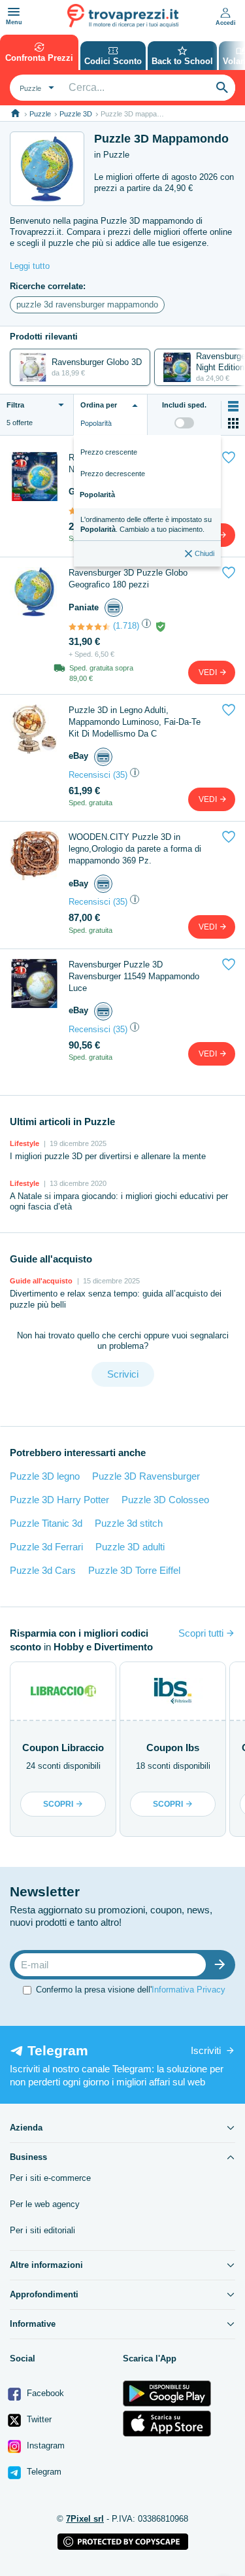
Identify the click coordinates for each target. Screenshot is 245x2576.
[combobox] (35, 88)
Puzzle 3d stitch (129, 1523)
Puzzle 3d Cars (43, 1570)
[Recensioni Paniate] (90, 627)
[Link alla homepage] (15, 113)
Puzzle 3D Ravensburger (146, 1476)
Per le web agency (45, 2204)
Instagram (44, 2445)
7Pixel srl (85, 2519)
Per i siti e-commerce (50, 2178)
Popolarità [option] (97, 495)
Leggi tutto (30, 266)
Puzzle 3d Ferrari (46, 1547)
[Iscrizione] (223, 1965)
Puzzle (40, 114)
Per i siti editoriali (42, 2230)
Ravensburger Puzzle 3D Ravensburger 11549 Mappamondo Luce (134, 976)
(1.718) (126, 626)
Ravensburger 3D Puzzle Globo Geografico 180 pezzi (128, 579)
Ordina (99, 405)
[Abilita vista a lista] (233, 406)
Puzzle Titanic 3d (46, 1523)
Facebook (44, 2393)
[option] (147, 524)
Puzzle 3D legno (45, 1476)
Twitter (38, 2419)
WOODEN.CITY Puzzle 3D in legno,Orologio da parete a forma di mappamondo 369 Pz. (135, 849)
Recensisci (90, 775)
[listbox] (147, 501)
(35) (120, 775)
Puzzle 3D (76, 114)
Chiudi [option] (204, 553)
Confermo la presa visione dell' (131, 1990)
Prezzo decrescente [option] (113, 474)
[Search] (222, 88)
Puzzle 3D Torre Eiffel (134, 1570)
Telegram (43, 2472)
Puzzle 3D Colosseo (165, 1500)
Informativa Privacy (188, 1990)
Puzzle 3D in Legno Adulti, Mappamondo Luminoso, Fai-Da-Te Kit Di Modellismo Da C (135, 722)
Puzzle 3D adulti (130, 1547)
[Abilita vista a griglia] (233, 423)
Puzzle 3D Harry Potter (59, 1500)
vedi (209, 672)
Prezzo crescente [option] (109, 452)
